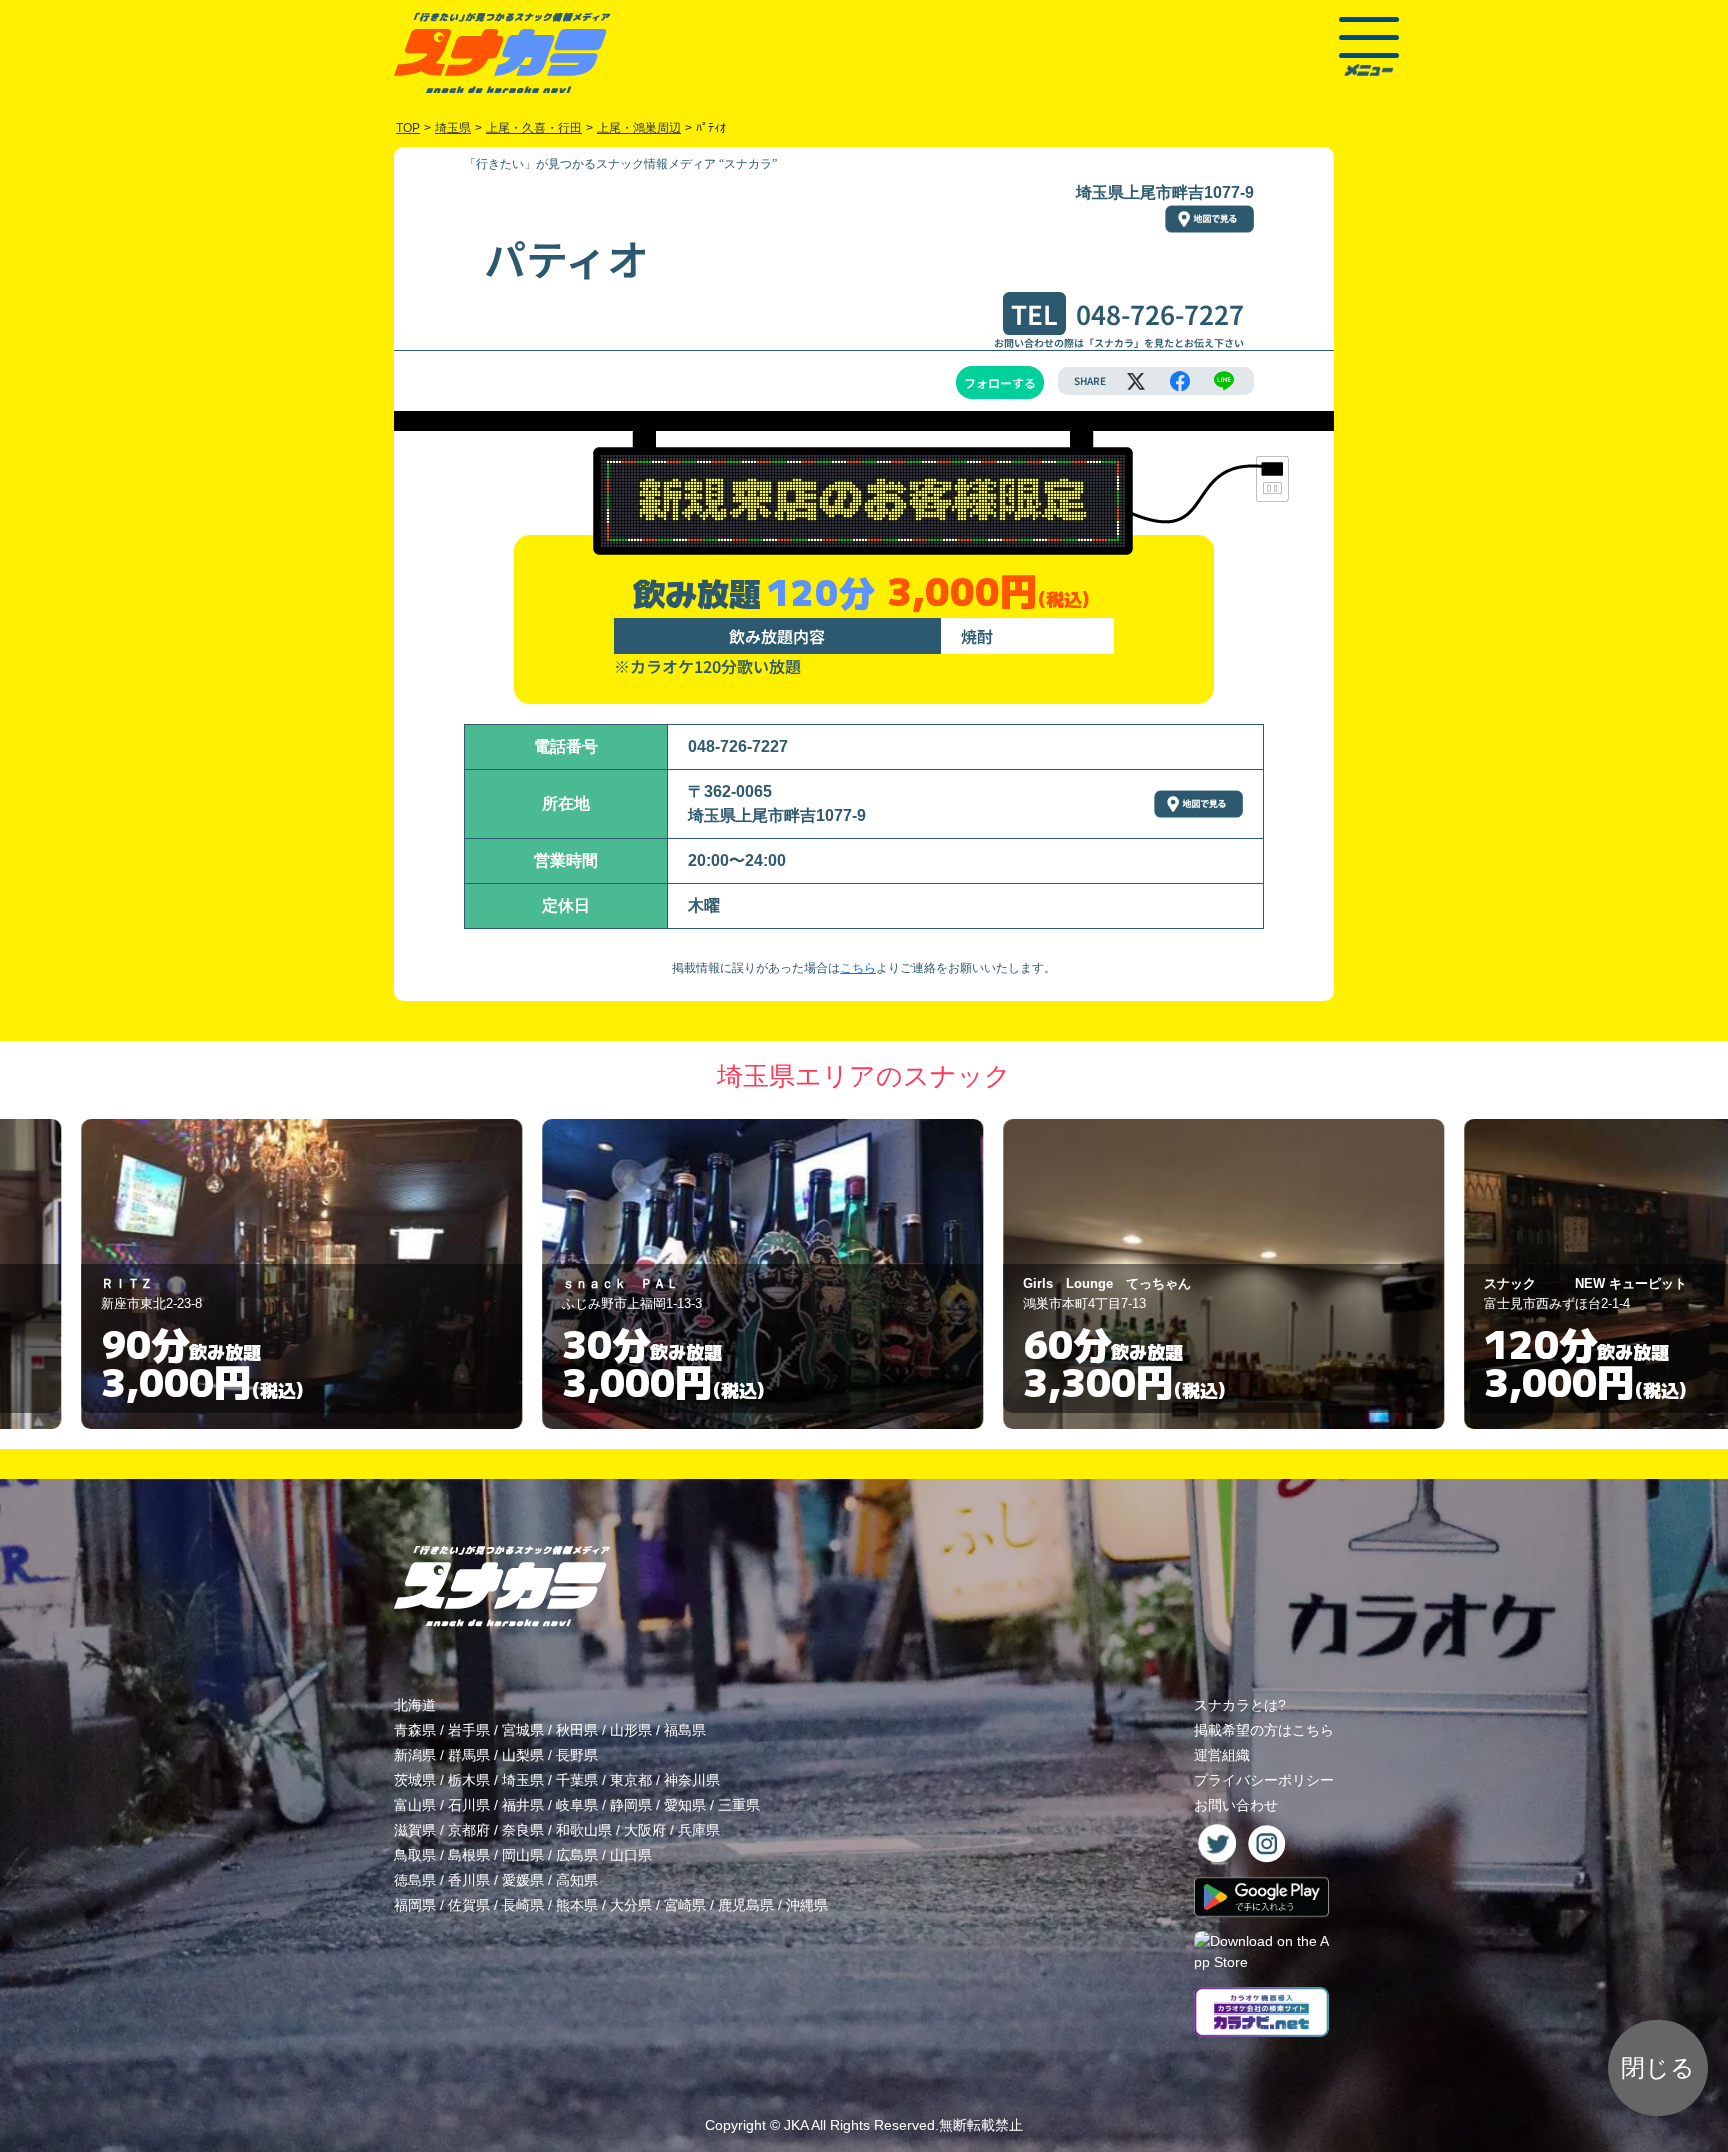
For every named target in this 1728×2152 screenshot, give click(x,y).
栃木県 (469, 1780)
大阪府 (645, 1830)
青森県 (415, 1730)
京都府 (469, 1830)
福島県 (685, 1730)
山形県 (631, 1730)
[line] (1224, 381)
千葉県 (577, 1780)
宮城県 (523, 1730)
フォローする (1000, 382)
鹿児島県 (746, 1905)
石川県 (469, 1805)
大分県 (631, 1905)
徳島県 (415, 1880)
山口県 (631, 1855)
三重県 (739, 1805)
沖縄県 (807, 1905)
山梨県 (523, 1755)
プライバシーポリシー (1264, 1780)
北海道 (415, 1705)
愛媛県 (523, 1880)
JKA (796, 2125)
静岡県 (631, 1805)
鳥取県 (415, 1855)
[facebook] (1180, 381)
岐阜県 (577, 1805)
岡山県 (523, 1855)
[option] (403, 1274)
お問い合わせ (1236, 1805)
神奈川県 (692, 1780)
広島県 (577, 1855)
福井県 (523, 1805)
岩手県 (469, 1730)
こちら (858, 968)
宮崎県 (685, 1905)
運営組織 (1222, 1755)
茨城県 (415, 1780)
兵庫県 (699, 1830)
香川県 (469, 1880)
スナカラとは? (1240, 1705)
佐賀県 (469, 1905)
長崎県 (523, 1905)
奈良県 (523, 1830)
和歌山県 (584, 1830)
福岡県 (415, 1905)
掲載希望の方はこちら (1264, 1730)
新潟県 (415, 1755)
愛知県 (685, 1805)
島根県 (469, 1855)
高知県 (577, 1880)
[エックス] (1136, 381)
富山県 (415, 1805)
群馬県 (469, 1755)
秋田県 (577, 1730)
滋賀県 (415, 1830)
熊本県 (577, 1905)
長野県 (577, 1755)
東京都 (631, 1780)
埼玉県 (523, 1780)
